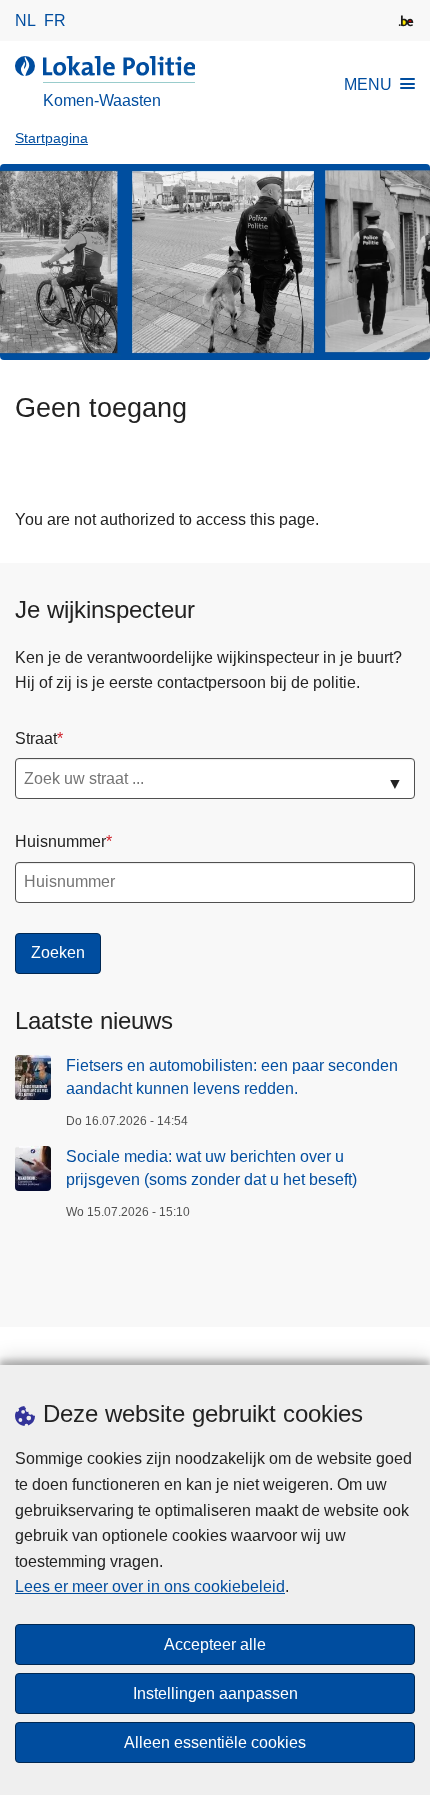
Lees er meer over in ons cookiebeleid (150, 1586)
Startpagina (51, 138)
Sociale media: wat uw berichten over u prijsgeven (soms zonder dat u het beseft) (211, 1167)
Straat (36, 738)
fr (55, 20)
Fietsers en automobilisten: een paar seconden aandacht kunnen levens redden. (232, 1076)
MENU (368, 84)
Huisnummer (60, 841)
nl (25, 20)
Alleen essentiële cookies (215, 1742)
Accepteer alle (215, 1644)
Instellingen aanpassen (215, 1693)
